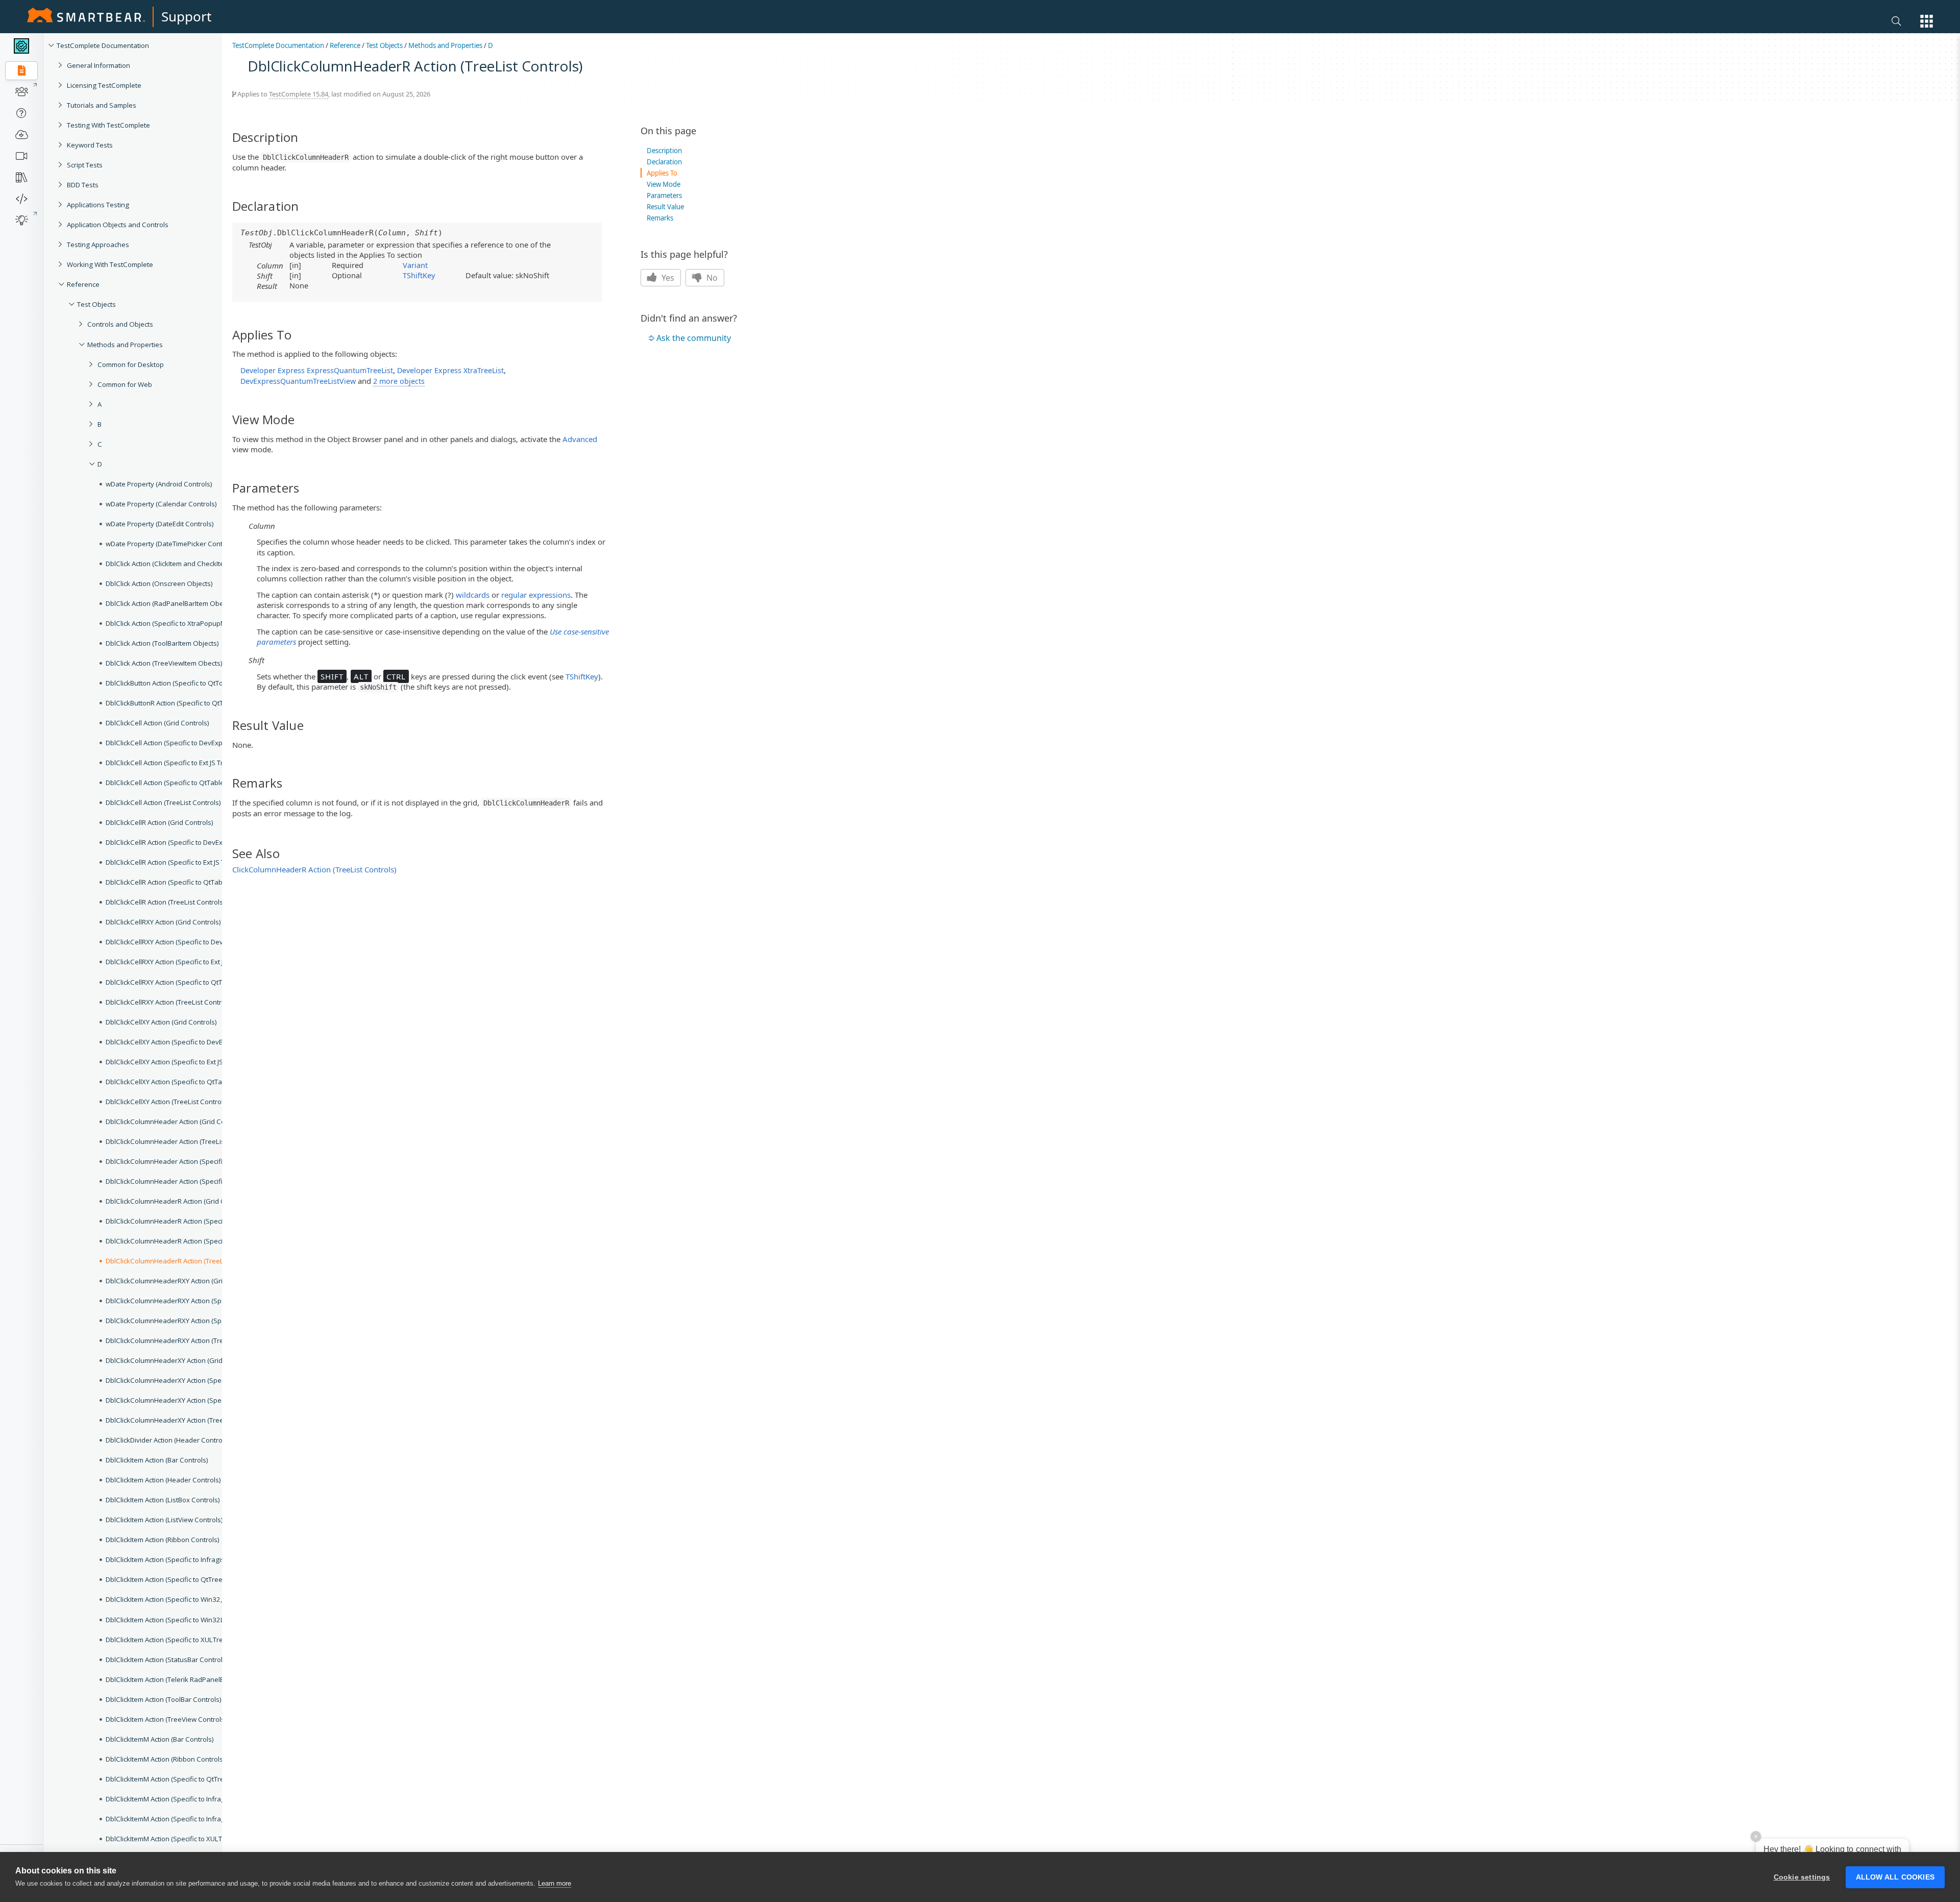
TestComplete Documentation (103, 45)
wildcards (473, 595)
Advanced (580, 439)
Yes (667, 278)
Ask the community (694, 338)
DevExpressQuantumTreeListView (298, 381)
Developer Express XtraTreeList (450, 370)
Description (664, 151)
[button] (1927, 21)
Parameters (664, 196)
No (711, 278)
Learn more (555, 1883)
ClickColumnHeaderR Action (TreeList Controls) (314, 869)
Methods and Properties (445, 45)
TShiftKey (419, 275)
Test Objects (384, 45)
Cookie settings (1802, 1877)
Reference (345, 45)
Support (186, 16)
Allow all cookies (1895, 1877)
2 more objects (399, 381)
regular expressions (536, 595)
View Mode (664, 184)
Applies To (662, 173)
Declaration (664, 162)
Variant (415, 265)
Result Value (665, 207)
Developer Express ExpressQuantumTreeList (317, 370)
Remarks (660, 218)
